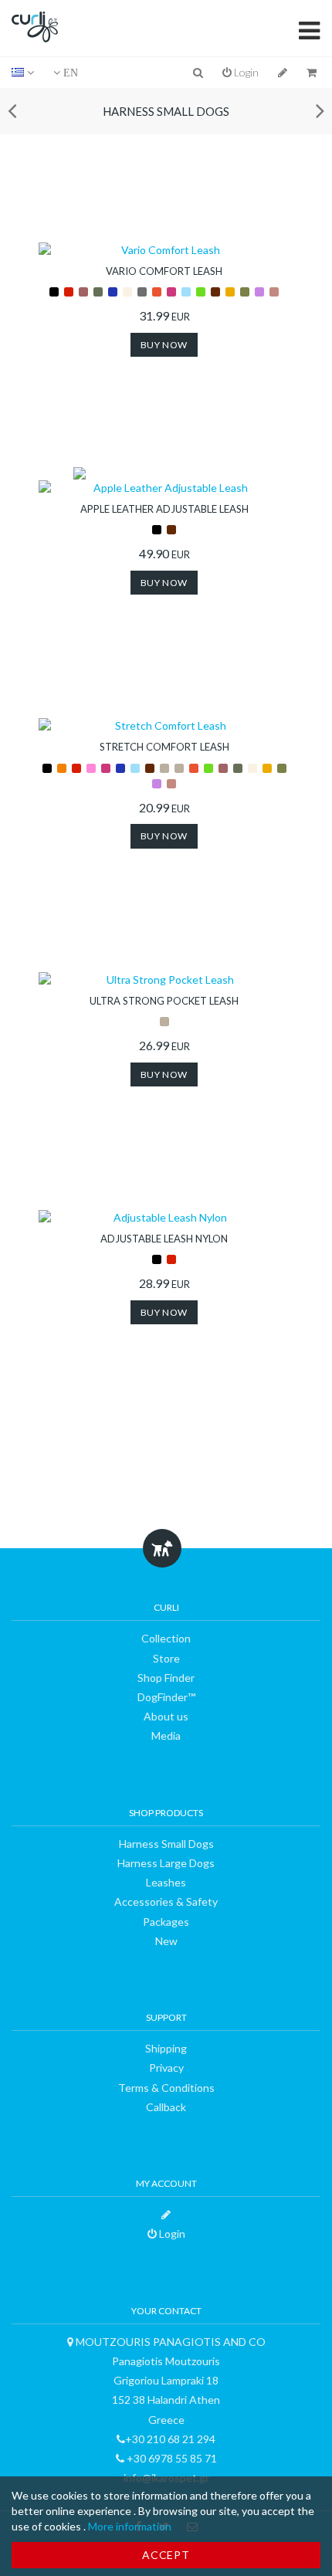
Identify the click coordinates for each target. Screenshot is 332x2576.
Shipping (166, 2048)
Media (166, 1735)
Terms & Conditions (166, 2088)
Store (166, 1658)
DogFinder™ (166, 1697)
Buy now (164, 345)
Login (245, 72)
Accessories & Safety (166, 1901)
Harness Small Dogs (166, 111)
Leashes (166, 1882)
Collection (166, 1638)
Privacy (166, 2068)
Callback (166, 2107)
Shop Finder (166, 1678)
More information (130, 2526)
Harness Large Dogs (166, 1863)
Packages (166, 1922)
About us (166, 1716)
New (166, 1941)
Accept (166, 2555)
